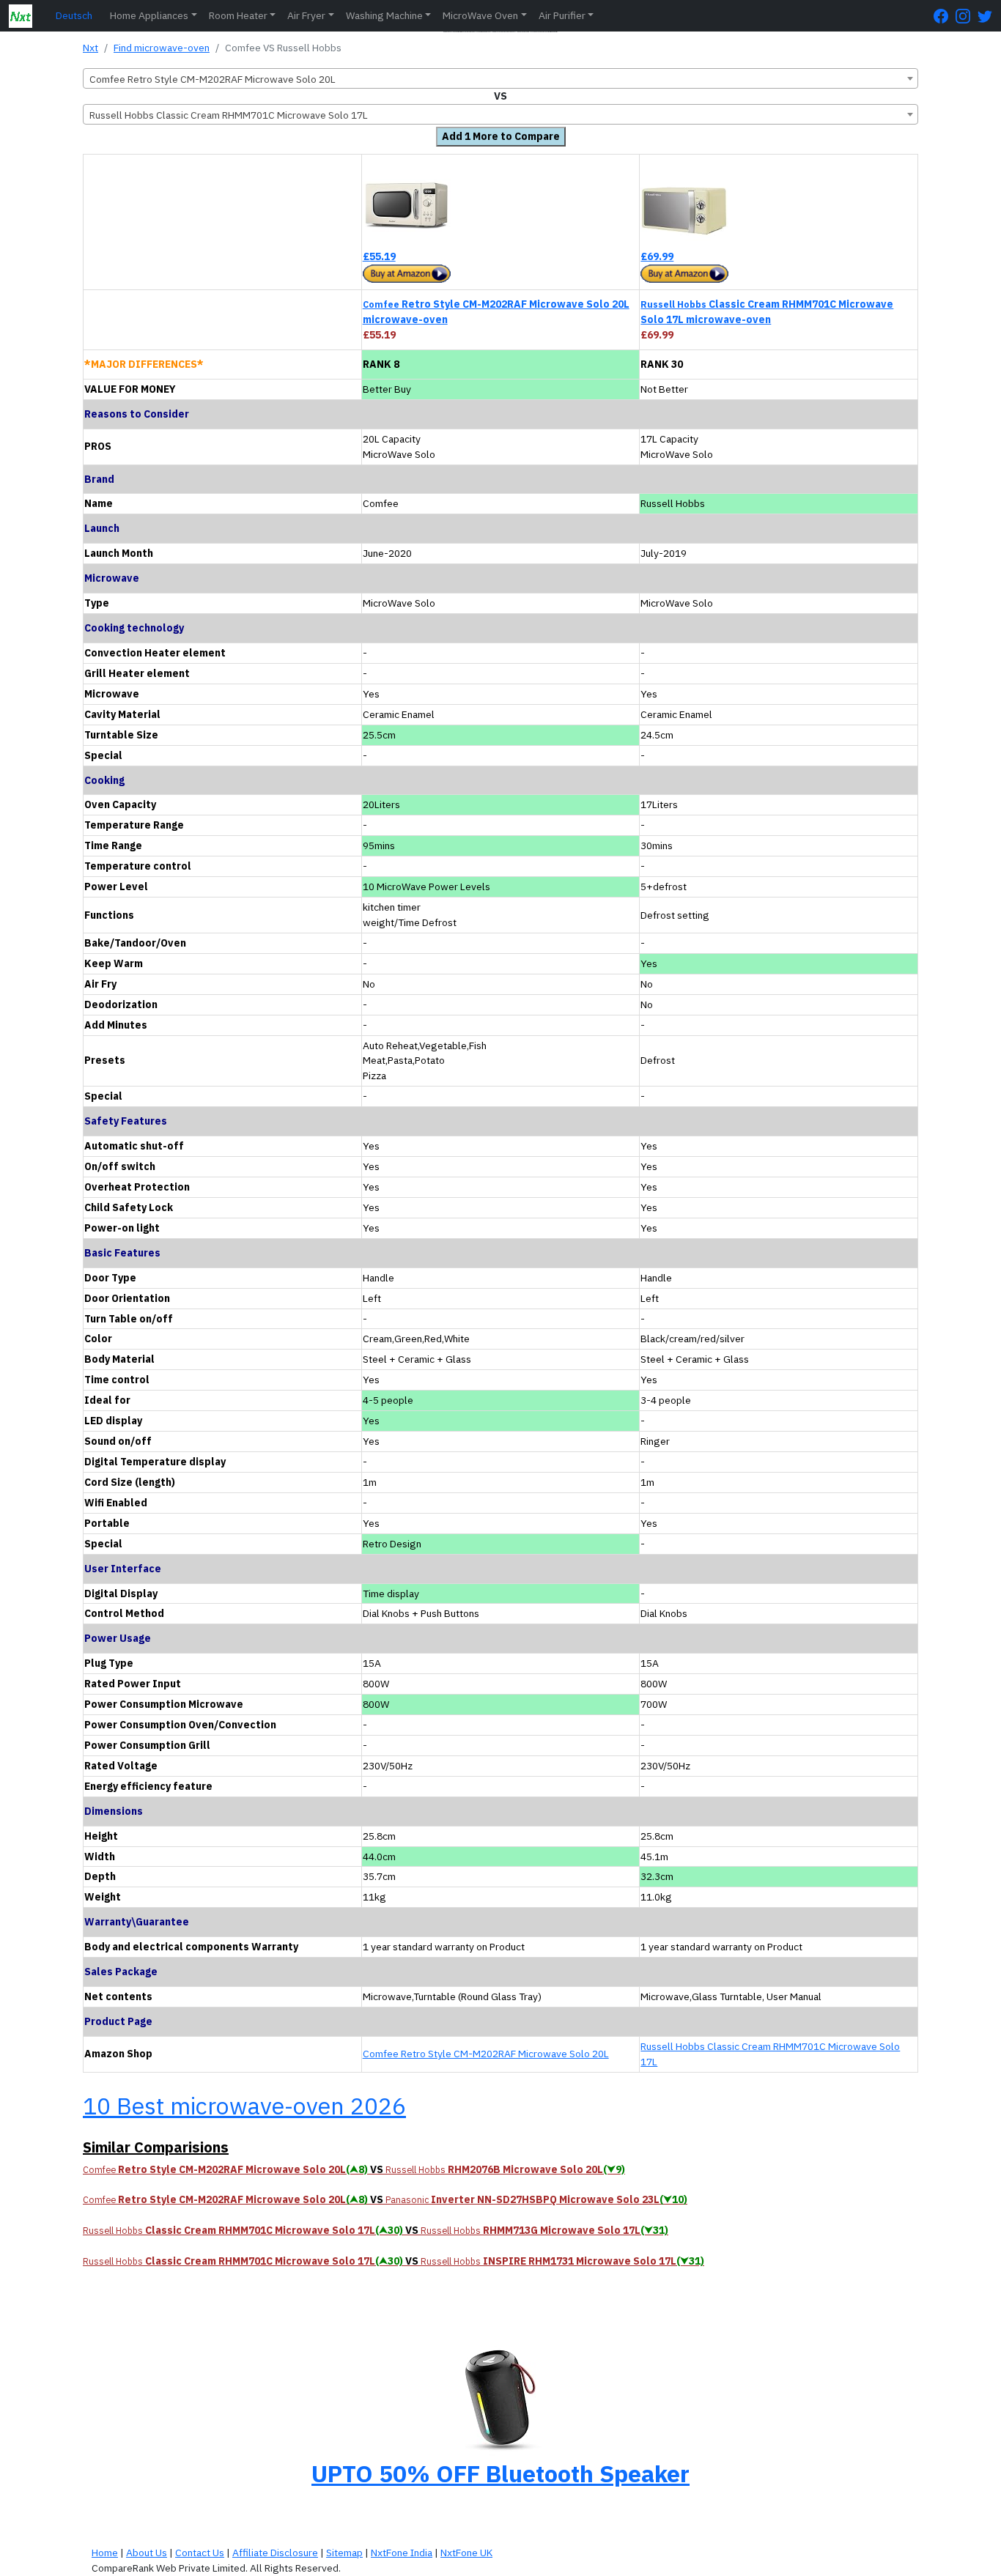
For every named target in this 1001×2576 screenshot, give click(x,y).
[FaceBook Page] (945, 16)
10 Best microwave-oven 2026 (244, 2106)
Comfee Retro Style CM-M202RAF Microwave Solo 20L (486, 2054)
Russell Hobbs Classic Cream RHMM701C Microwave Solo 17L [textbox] (229, 115)
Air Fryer (306, 15)
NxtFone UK (466, 2553)
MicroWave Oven (480, 15)
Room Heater (238, 15)
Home (105, 2553)
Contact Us (200, 2553)
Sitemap (344, 2553)
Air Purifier (562, 15)
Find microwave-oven (162, 48)
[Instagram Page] (967, 16)
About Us (147, 2553)
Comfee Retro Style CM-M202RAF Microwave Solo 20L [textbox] (213, 79)
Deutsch (74, 15)
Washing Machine (384, 15)
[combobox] (500, 78)
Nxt (91, 48)
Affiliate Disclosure (275, 2553)
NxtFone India (402, 2553)
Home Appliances (149, 15)
